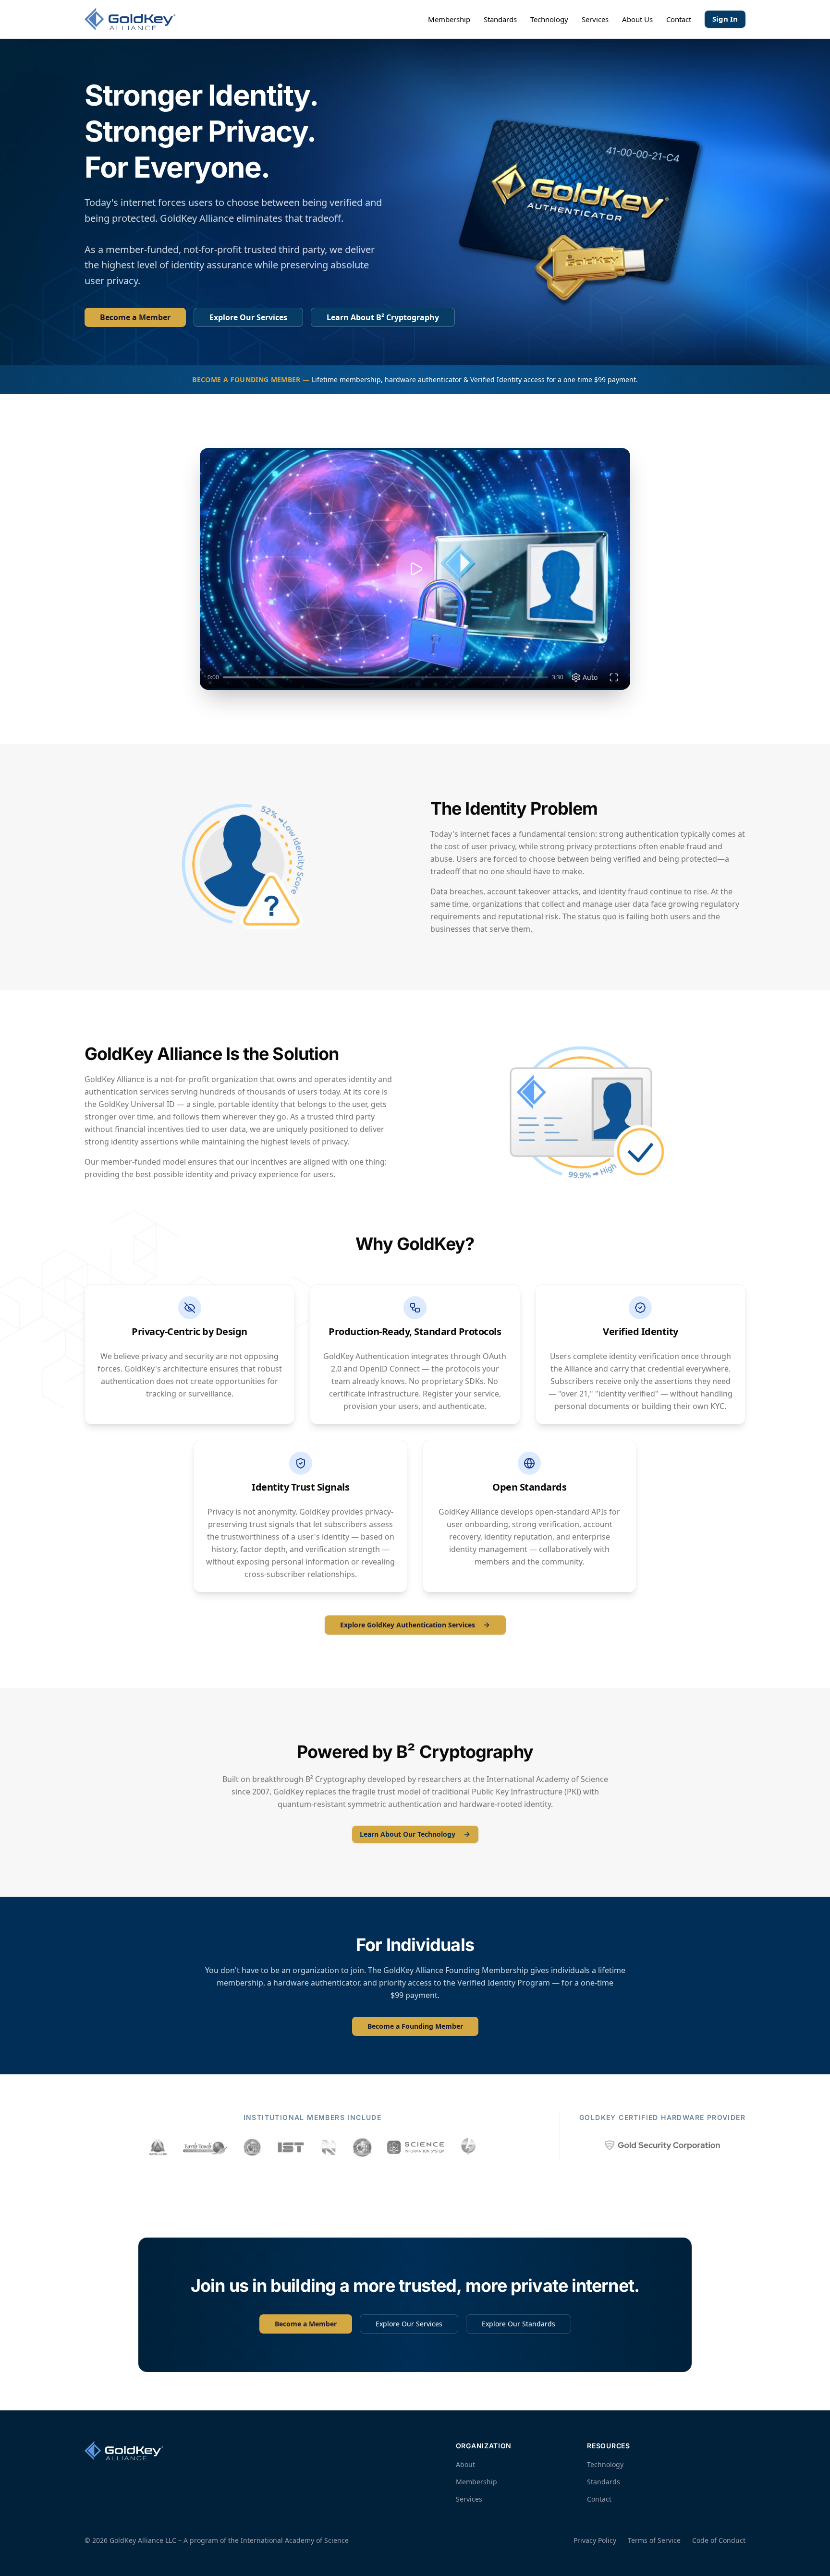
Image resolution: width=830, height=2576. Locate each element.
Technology (549, 19)
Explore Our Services (248, 317)
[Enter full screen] (614, 677)
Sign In (725, 19)
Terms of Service (654, 2540)
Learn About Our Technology (408, 1834)
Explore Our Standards (519, 2324)
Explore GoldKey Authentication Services (408, 1625)
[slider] (385, 677)
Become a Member (135, 317)
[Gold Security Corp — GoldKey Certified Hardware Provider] (662, 2145)
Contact (679, 19)
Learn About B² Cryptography (383, 317)
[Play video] (415, 569)
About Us (637, 19)
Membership (449, 19)
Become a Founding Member (415, 2026)
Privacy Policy (595, 2540)
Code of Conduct (719, 2540)
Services (595, 19)
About (465, 2464)
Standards (500, 19)
